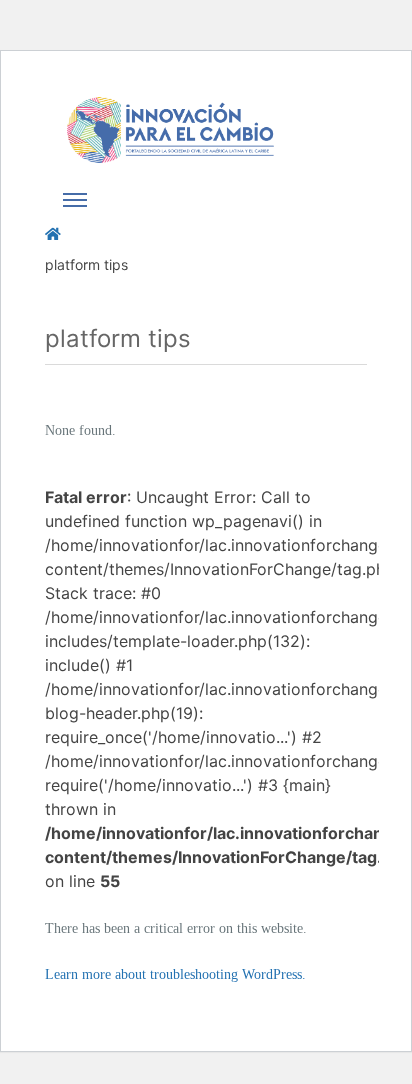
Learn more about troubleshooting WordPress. (175, 974)
